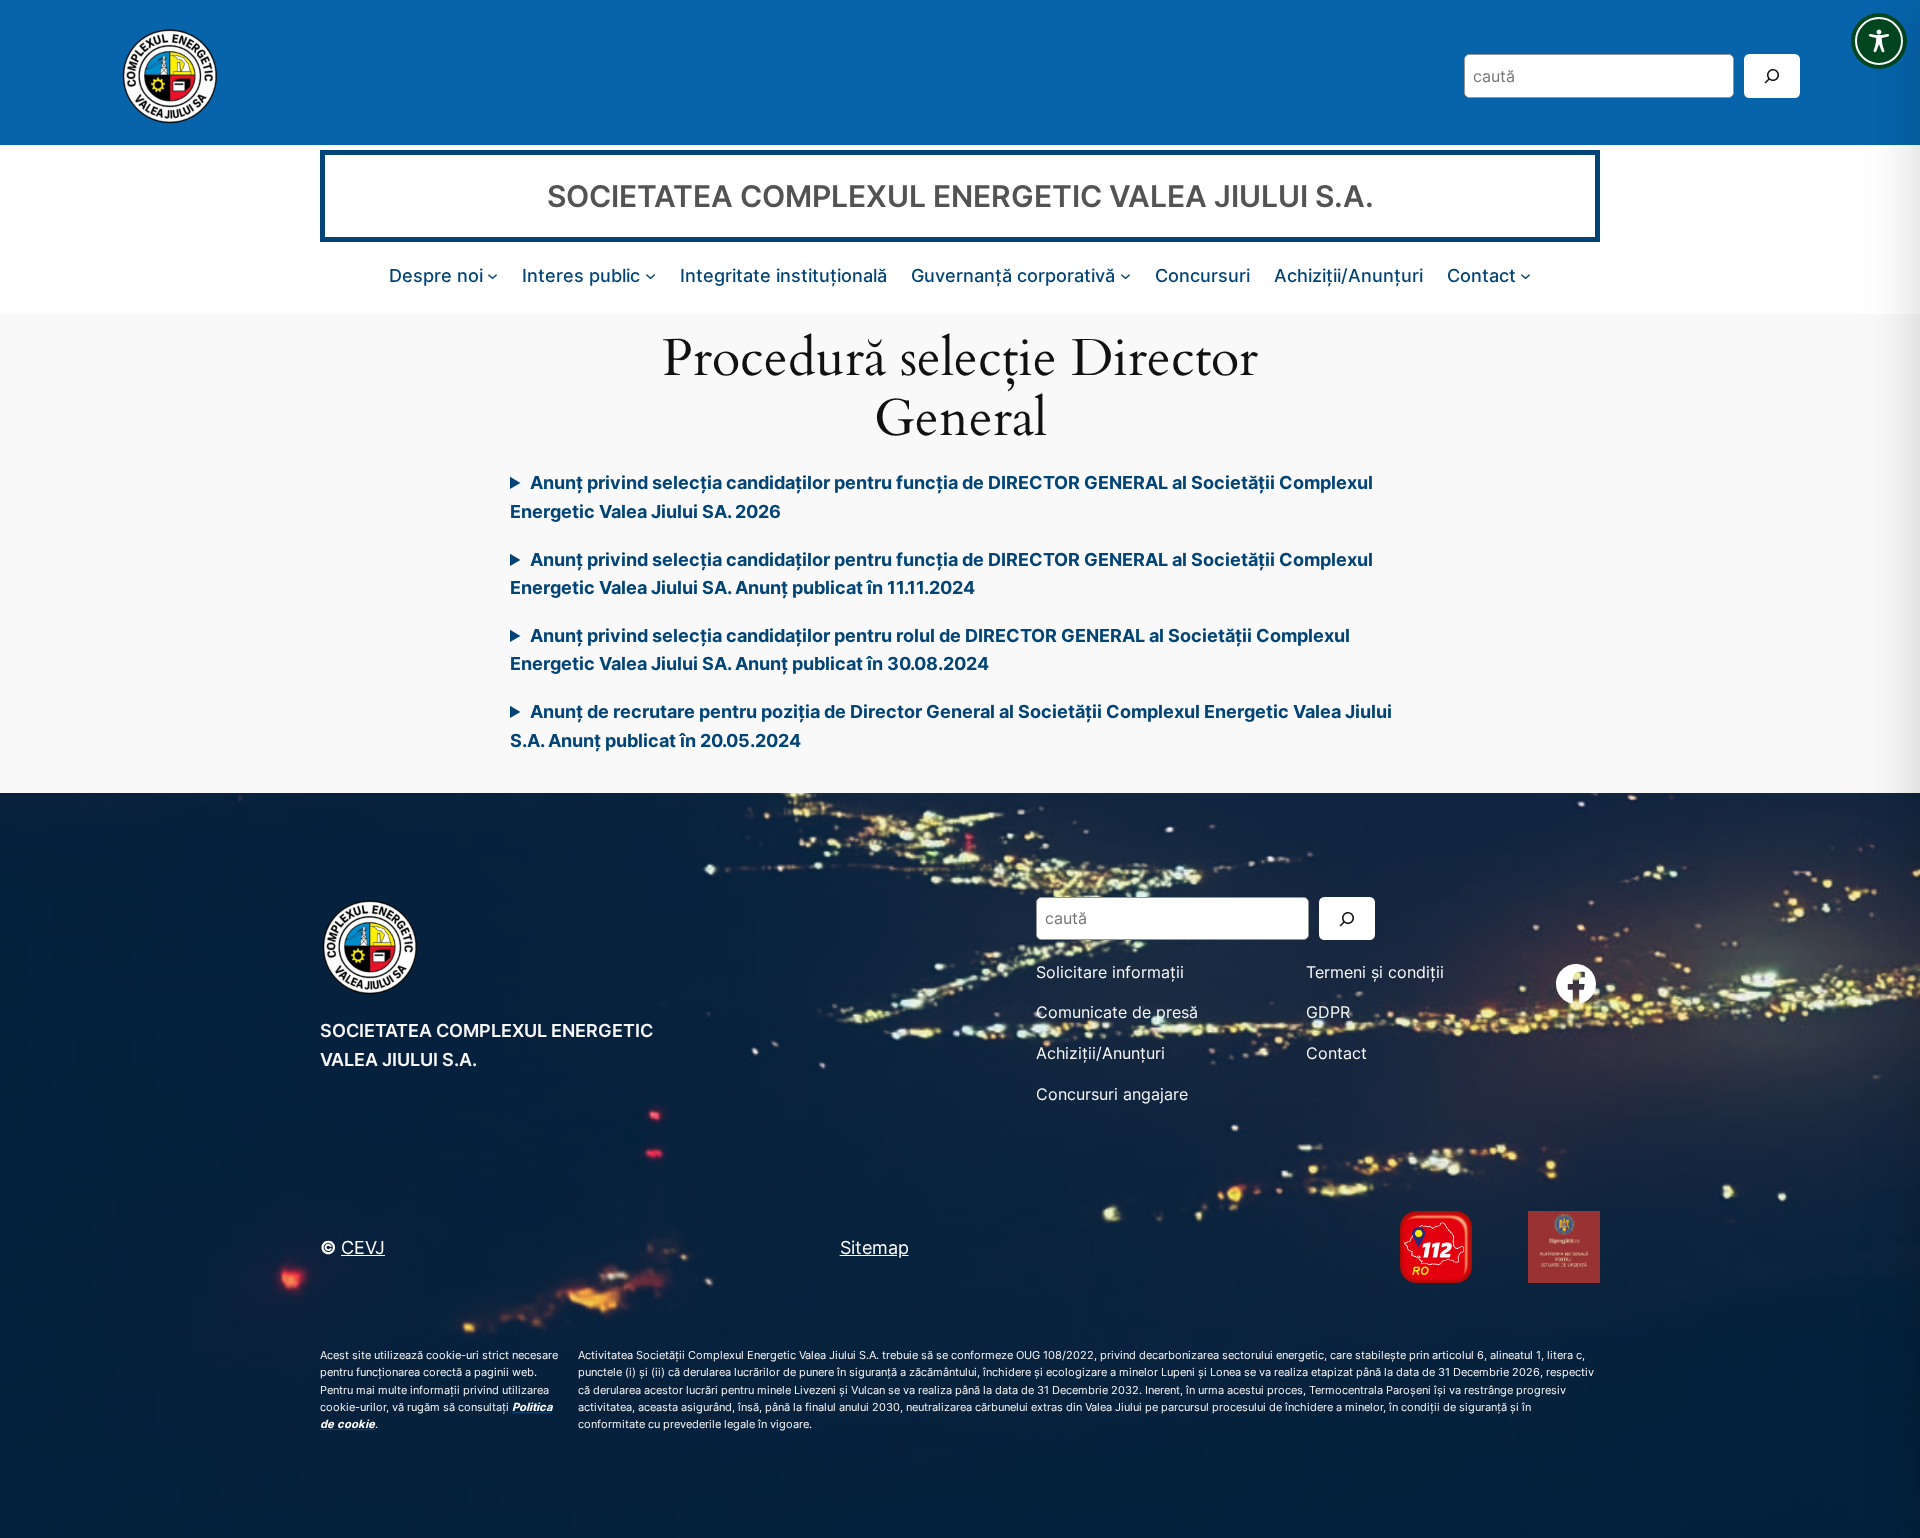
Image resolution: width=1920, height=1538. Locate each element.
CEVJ (363, 1247)
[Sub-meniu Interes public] (650, 275)
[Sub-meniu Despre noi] (492, 275)
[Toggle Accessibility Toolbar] (1879, 41)
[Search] (1772, 75)
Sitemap (874, 1247)
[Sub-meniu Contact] (1525, 275)
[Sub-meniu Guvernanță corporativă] (1125, 275)
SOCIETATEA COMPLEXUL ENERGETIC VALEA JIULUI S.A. (960, 196)
